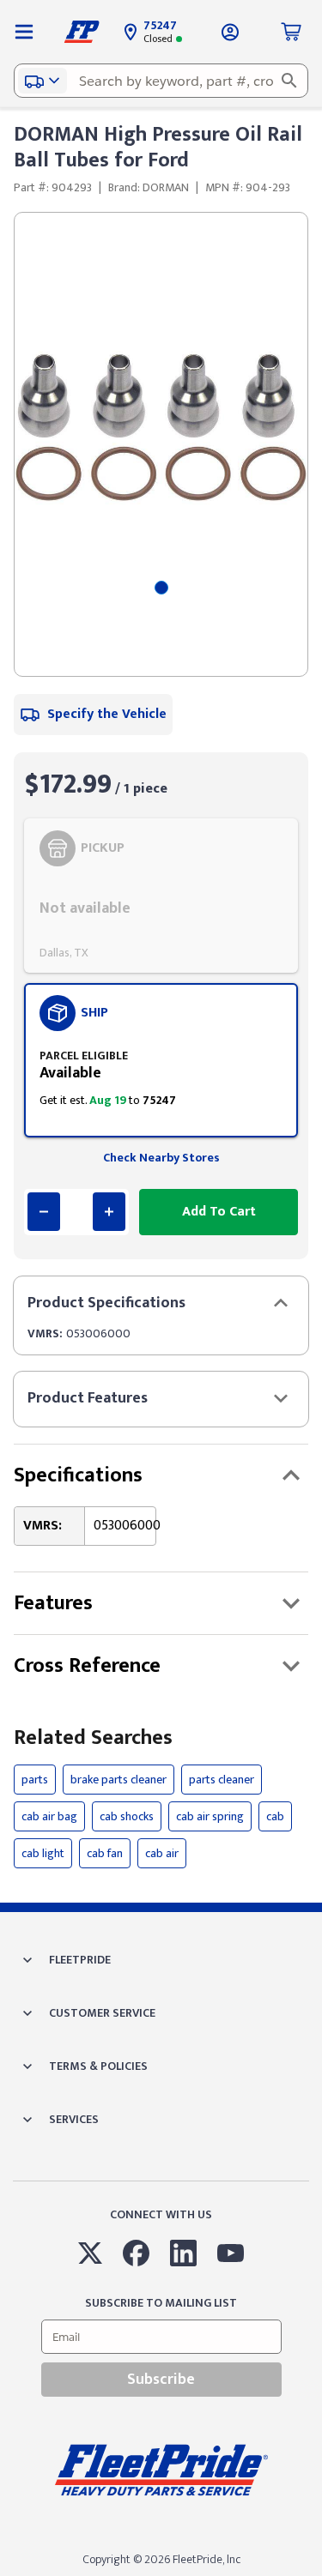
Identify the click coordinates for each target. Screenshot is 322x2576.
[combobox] (161, 81)
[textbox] (161, 81)
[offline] (317, 2575)
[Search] (289, 81)
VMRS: (45, 1333)
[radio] (161, 896)
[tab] (161, 588)
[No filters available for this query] (24, 32)
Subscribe (161, 2380)
